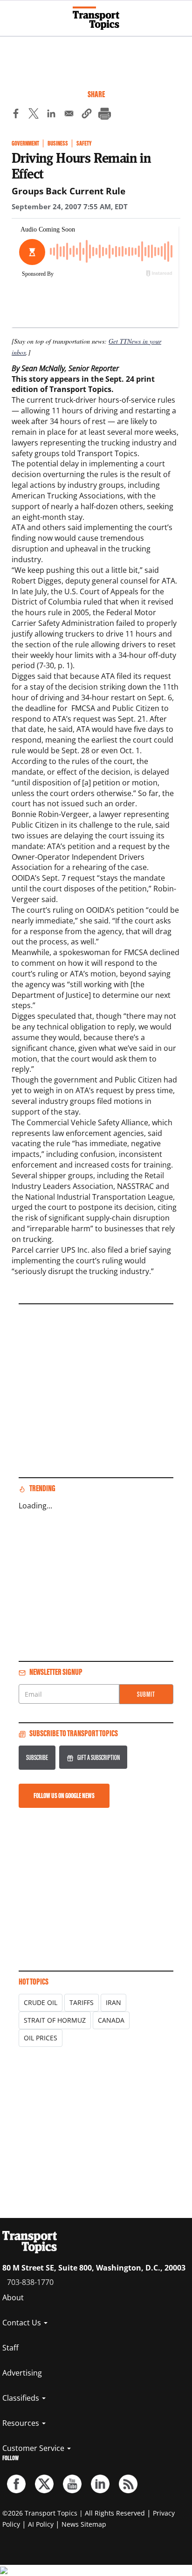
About (13, 2297)
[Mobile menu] (12, 14)
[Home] (96, 18)
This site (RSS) (128, 2484)
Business (58, 143)
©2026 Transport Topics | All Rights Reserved (74, 2513)
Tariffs (82, 2002)
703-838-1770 (30, 2282)
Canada (111, 2020)
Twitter (44, 2484)
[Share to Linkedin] (51, 115)
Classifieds (22, 2398)
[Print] (104, 115)
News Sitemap (84, 2524)
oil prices (41, 2038)
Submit (146, 1694)
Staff (10, 2348)
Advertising (22, 2373)
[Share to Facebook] (16, 115)
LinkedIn (100, 2484)
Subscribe (37, 1757)
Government (25, 143)
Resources (22, 2423)
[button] (87, 115)
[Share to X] (34, 115)
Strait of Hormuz (55, 2020)
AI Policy (41, 2524)
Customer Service (34, 2448)
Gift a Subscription (99, 1757)
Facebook (16, 2484)
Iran (113, 2002)
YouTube (72, 2484)
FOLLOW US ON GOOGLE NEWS (64, 1796)
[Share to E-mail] (69, 115)
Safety (84, 143)
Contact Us (23, 2323)
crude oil (41, 2002)
